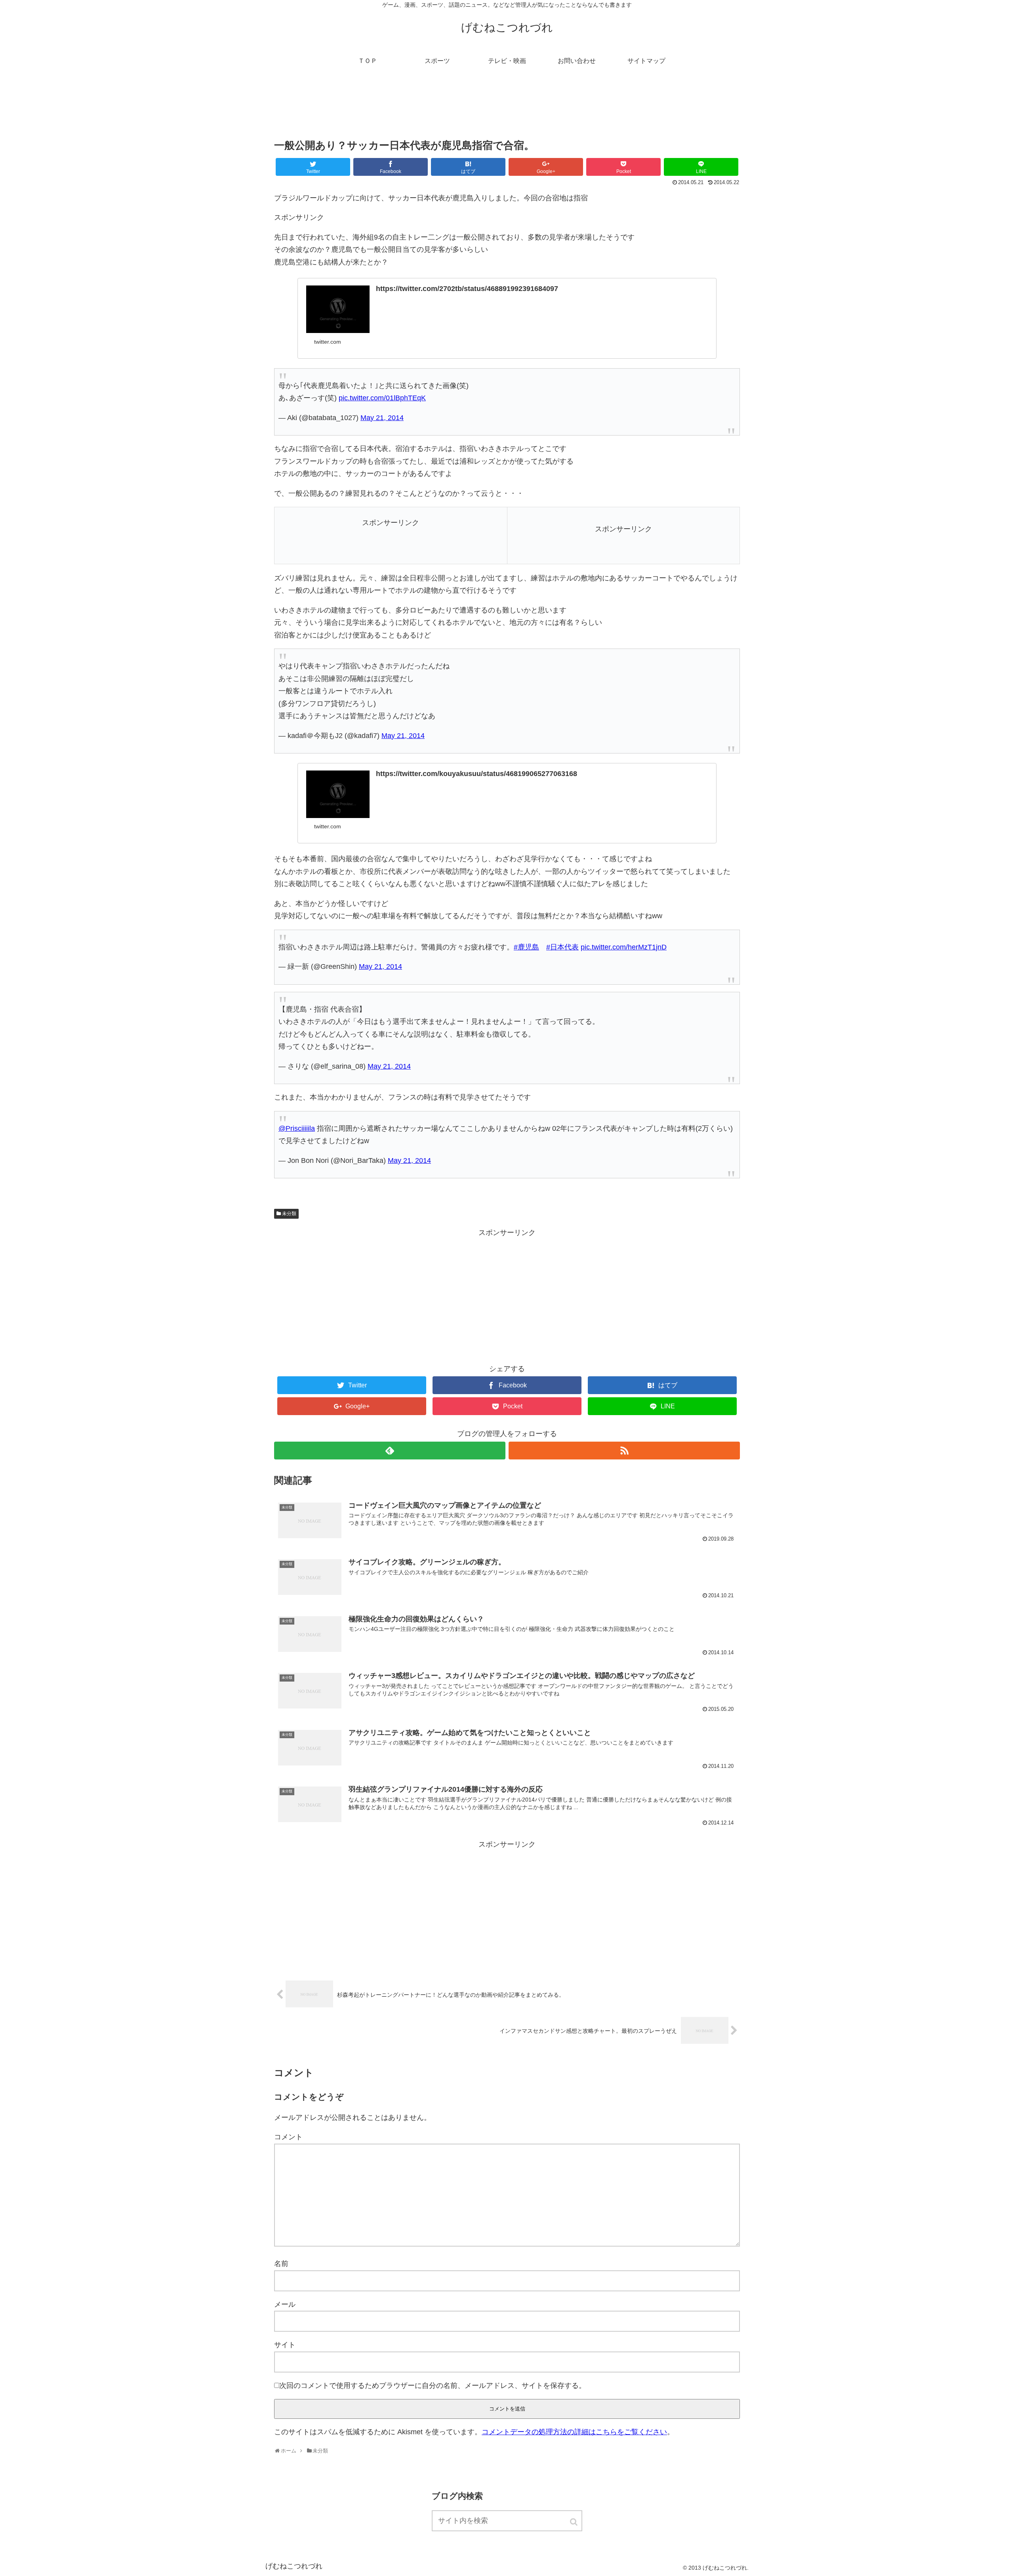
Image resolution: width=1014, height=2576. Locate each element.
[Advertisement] (507, 108)
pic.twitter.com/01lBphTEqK (382, 398)
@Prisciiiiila (297, 1128)
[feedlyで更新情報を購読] (390, 1451)
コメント (288, 2137)
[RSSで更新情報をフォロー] (624, 1451)
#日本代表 (562, 947)
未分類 (289, 1214)
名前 (281, 2264)
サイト (285, 2345)
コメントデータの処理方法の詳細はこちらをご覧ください (574, 2432)
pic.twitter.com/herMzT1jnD (624, 947)
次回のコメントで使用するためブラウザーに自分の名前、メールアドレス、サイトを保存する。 (433, 2386)
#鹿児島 (526, 947)
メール (285, 2304)
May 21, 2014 (382, 418)
